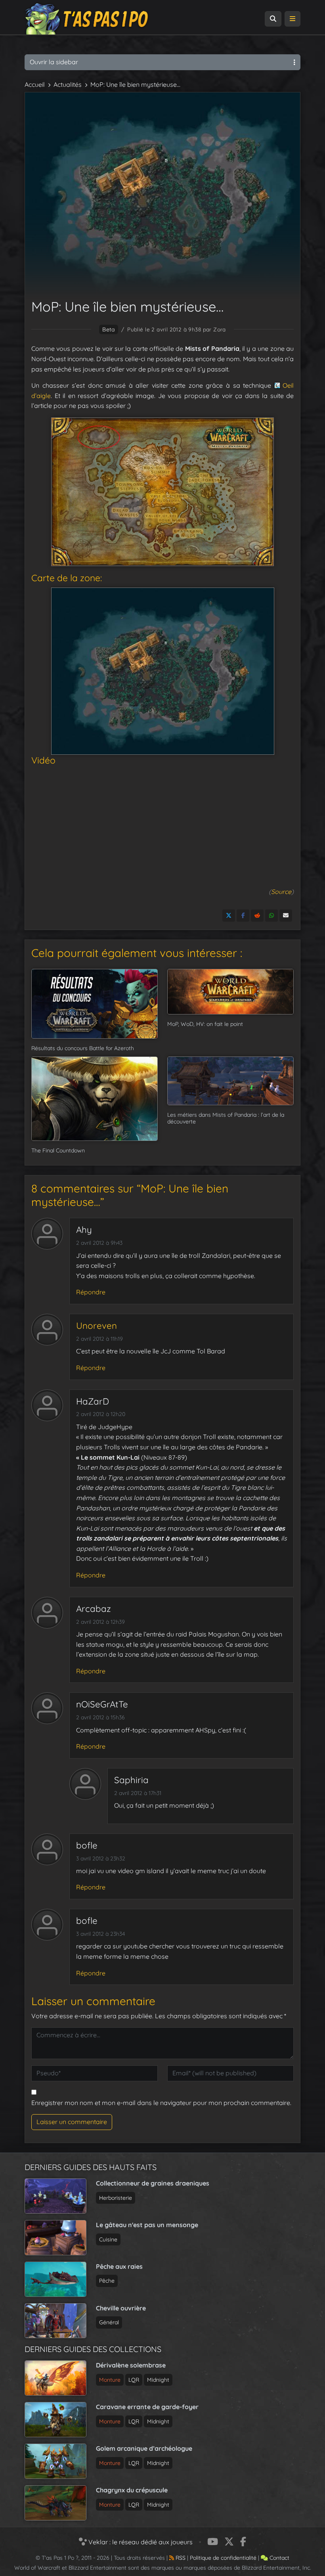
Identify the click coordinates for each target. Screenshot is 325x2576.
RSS (180, 2558)
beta (109, 329)
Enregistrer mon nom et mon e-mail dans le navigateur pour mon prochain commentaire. (161, 2103)
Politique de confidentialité (223, 2558)
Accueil (35, 84)
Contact (279, 2558)
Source (281, 892)
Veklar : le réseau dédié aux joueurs (140, 2542)
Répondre (91, 1292)
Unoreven (97, 1326)
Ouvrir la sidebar (54, 62)
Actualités (68, 84)
